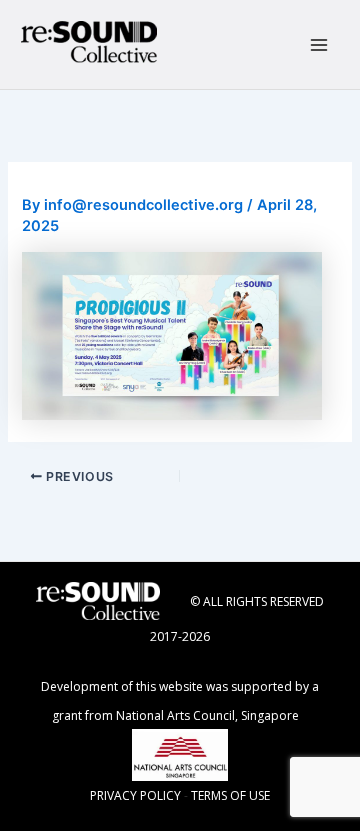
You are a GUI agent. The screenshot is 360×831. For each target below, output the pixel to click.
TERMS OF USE (230, 795)
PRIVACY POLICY (135, 795)
